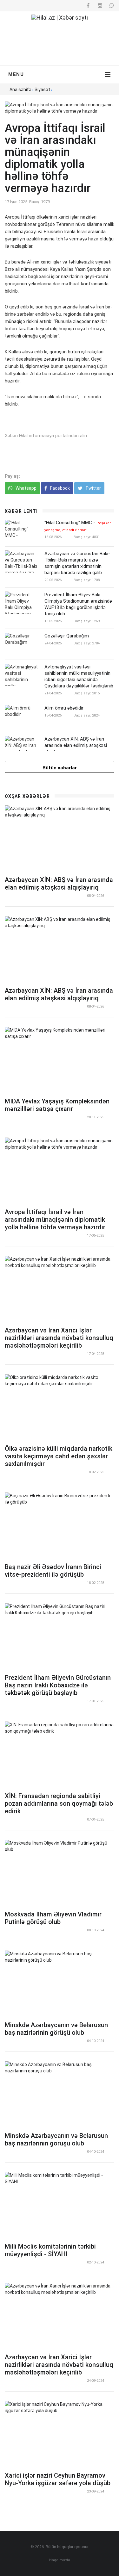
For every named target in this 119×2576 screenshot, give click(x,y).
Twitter (93, 488)
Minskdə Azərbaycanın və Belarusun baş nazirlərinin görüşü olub (56, 2029)
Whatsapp (26, 488)
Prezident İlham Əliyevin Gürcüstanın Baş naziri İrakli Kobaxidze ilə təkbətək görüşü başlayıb (58, 1685)
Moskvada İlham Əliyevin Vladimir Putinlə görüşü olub (53, 1918)
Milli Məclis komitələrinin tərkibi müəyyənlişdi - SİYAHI (50, 2250)
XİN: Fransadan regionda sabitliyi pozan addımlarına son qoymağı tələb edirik (59, 1803)
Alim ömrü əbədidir (64, 708)
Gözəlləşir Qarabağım (67, 636)
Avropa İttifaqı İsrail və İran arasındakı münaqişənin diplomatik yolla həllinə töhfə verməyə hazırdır (55, 1220)
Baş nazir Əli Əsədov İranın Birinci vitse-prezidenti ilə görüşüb (53, 1571)
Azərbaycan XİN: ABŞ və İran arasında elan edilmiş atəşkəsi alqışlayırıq (76, 745)
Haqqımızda (60, 2560)
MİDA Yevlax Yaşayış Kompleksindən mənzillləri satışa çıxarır (57, 1105)
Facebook (60, 488)
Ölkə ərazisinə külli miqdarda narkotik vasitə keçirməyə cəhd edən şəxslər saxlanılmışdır (59, 1456)
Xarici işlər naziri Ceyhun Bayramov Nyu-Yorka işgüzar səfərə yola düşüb (58, 2479)
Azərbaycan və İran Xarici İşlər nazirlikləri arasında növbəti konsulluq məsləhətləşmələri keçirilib (59, 1338)
